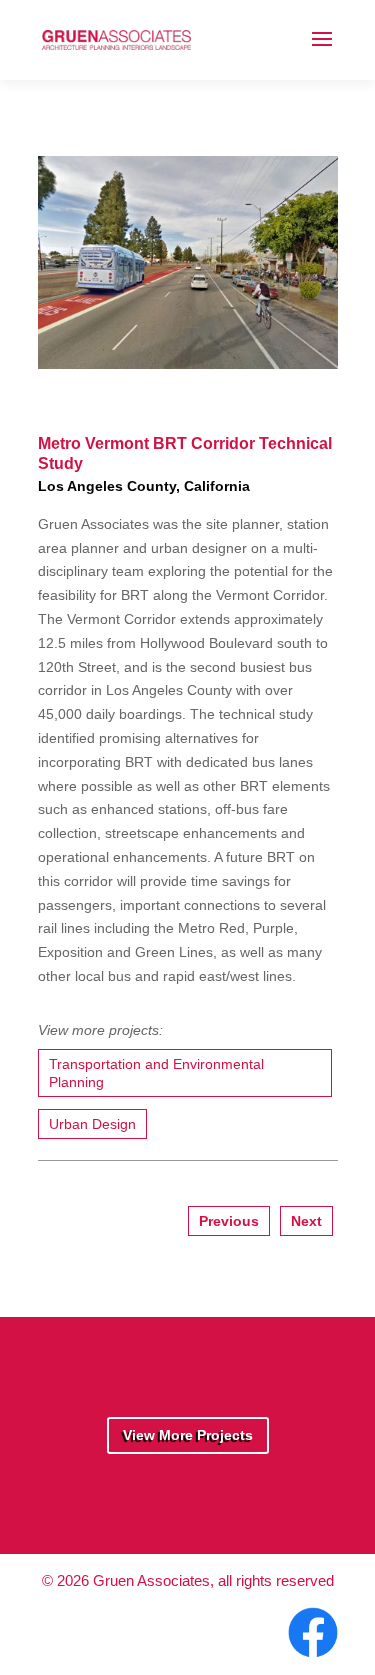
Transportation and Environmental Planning (156, 1073)
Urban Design (92, 1124)
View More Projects (188, 1435)
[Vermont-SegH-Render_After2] (188, 360)
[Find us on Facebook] (310, 1658)
